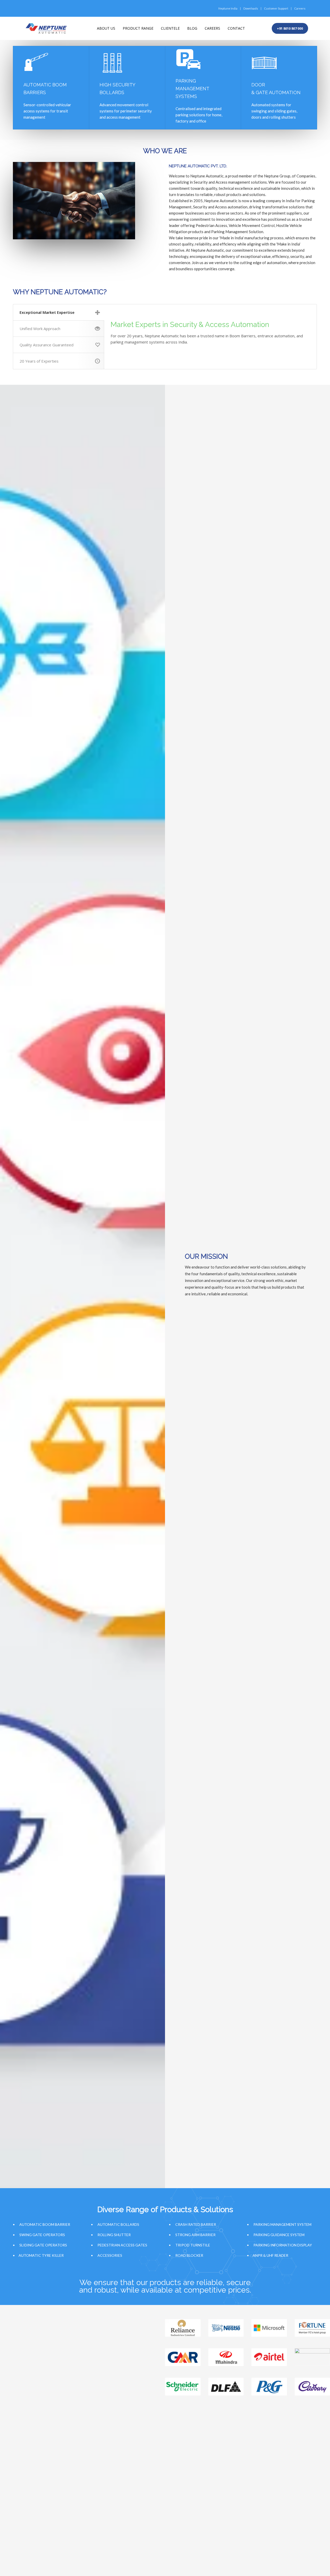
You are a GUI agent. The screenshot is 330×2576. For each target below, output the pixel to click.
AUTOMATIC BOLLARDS (118, 2224)
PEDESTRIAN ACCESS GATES (122, 2245)
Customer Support (276, 8)
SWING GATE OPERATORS (42, 2235)
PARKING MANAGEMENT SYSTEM (282, 2224)
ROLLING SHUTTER (114, 2235)
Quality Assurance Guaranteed (47, 345)
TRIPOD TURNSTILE (193, 2245)
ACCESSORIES (110, 2255)
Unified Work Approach (40, 329)
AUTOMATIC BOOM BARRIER (45, 2224)
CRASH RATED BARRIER (196, 2224)
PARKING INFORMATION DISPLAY (283, 2245)
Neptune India (228, 8)
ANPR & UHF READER (270, 2255)
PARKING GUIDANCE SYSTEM (279, 2235)
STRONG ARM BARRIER (195, 2235)
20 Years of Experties (39, 361)
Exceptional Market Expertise (47, 312)
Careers (300, 8)
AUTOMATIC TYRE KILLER (41, 2255)
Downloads (251, 8)
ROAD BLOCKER (189, 2255)
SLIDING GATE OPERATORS (43, 2245)
